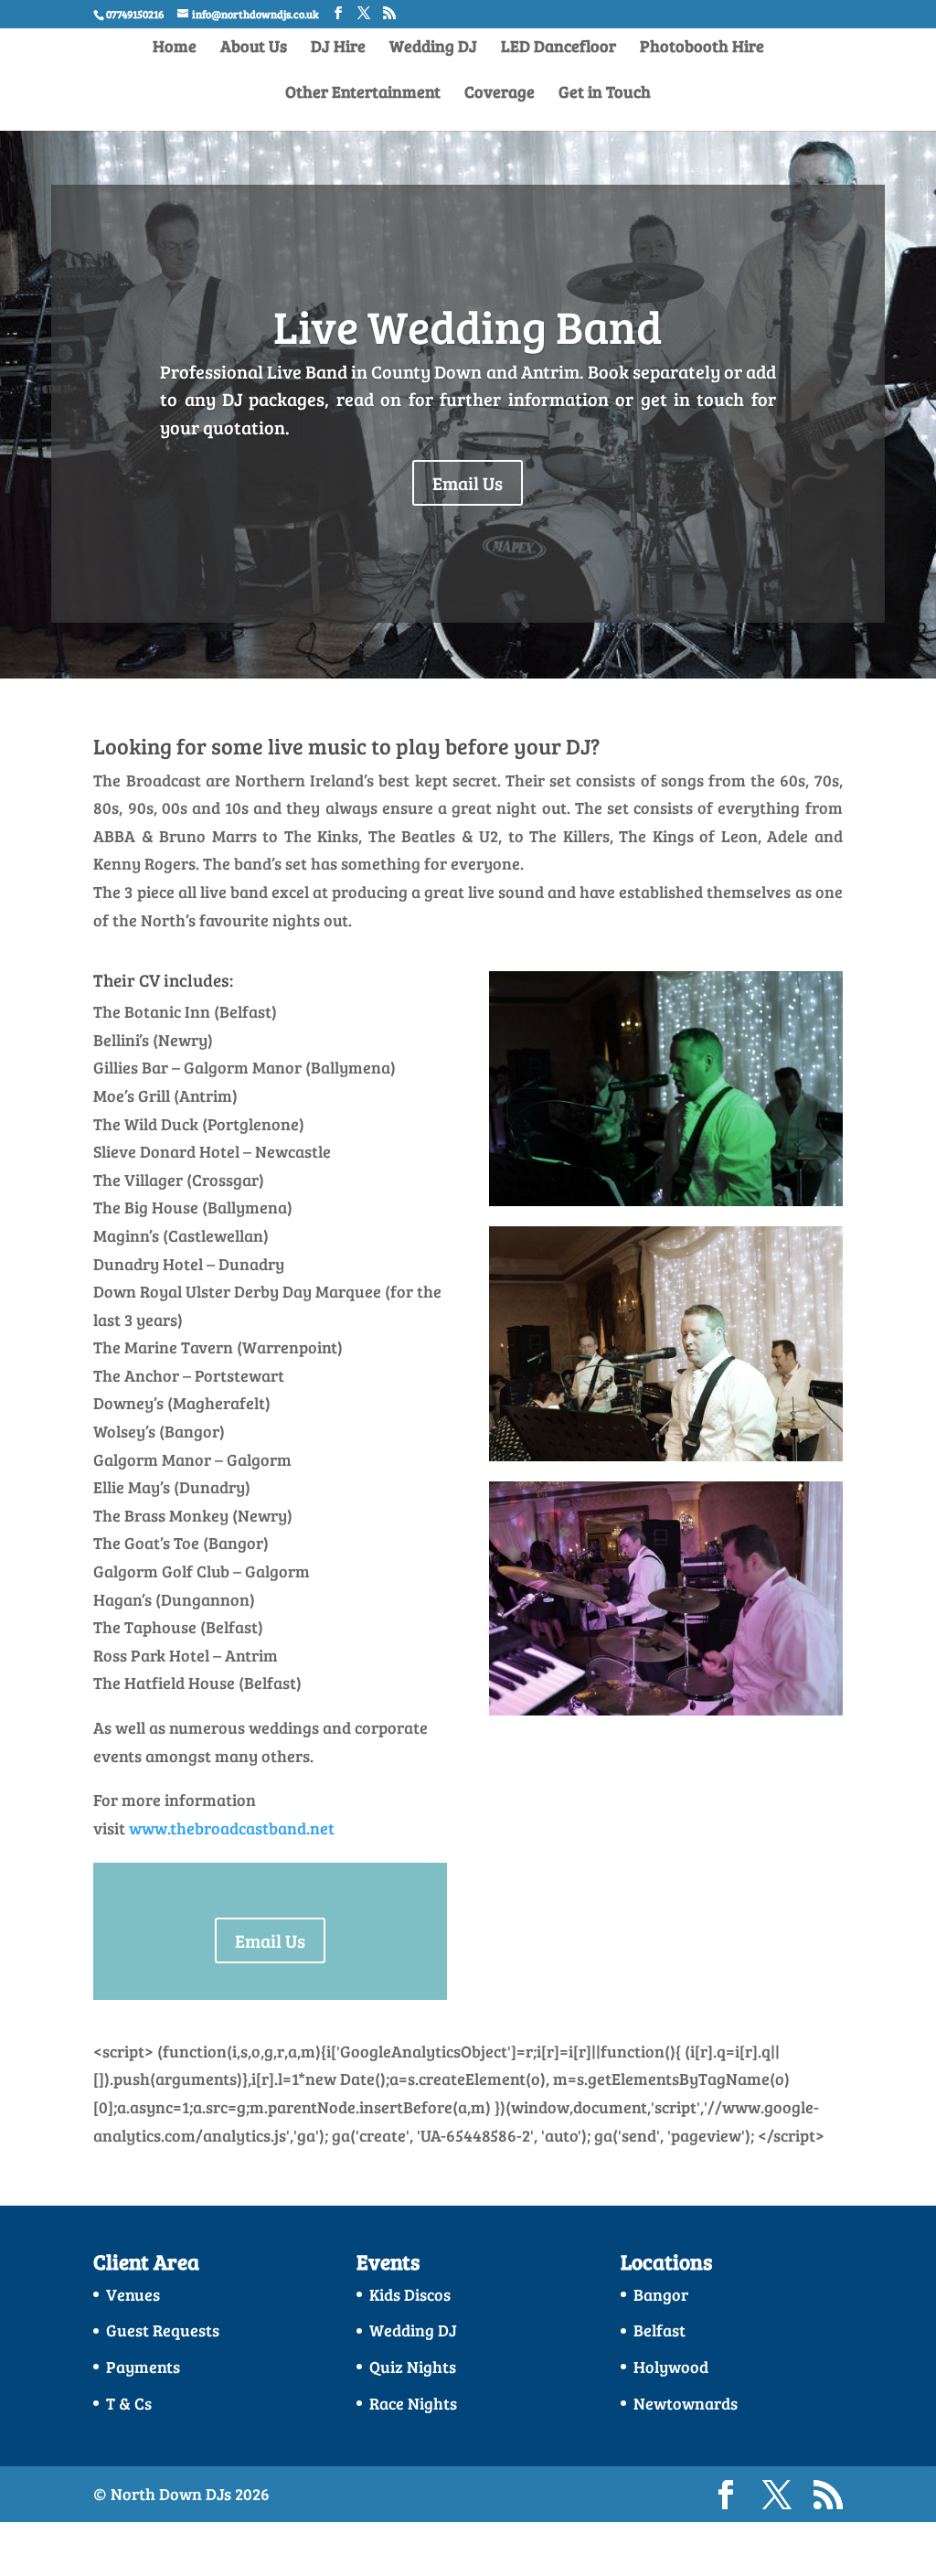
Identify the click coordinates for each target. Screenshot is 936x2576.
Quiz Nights (413, 2367)
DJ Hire (338, 48)
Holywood (671, 2367)
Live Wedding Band (468, 326)
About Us (254, 48)
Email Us (468, 483)
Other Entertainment (363, 94)
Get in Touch (605, 94)
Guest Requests (163, 2330)
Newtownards (686, 2403)
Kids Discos (410, 2294)
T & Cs (129, 2403)
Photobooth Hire (702, 48)
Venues (133, 2294)
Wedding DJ (433, 48)
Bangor (661, 2294)
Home (175, 48)
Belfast (659, 2330)
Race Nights (413, 2403)
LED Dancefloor (558, 48)
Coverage (500, 94)
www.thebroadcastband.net (232, 1828)
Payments (143, 2367)
